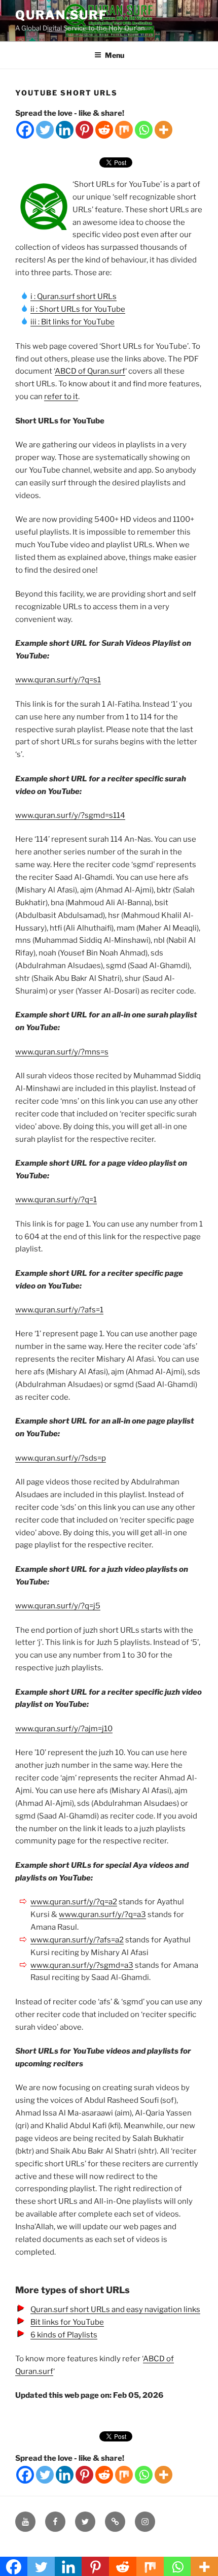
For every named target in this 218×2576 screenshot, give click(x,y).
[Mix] (124, 130)
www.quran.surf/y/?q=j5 (58, 1606)
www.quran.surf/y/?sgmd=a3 (82, 1965)
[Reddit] (104, 130)
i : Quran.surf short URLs (74, 296)
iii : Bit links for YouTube (72, 322)
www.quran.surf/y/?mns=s (62, 1052)
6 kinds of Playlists (64, 2335)
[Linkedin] (65, 130)
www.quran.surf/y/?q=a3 (102, 1914)
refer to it (61, 397)
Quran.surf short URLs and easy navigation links (115, 2309)
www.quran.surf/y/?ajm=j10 (64, 1729)
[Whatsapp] (144, 130)
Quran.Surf (61, 15)
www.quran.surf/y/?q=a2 (74, 1902)
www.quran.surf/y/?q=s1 (58, 680)
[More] (163, 130)
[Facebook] (25, 130)
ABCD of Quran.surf (90, 371)
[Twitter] (45, 130)
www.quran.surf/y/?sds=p (61, 1458)
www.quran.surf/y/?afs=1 (59, 1310)
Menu (115, 55)
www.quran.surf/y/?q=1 (56, 1200)
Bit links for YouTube (67, 2322)
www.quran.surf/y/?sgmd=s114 (70, 815)
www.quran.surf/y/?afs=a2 (77, 1940)
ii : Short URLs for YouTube (78, 309)
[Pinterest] (84, 130)
